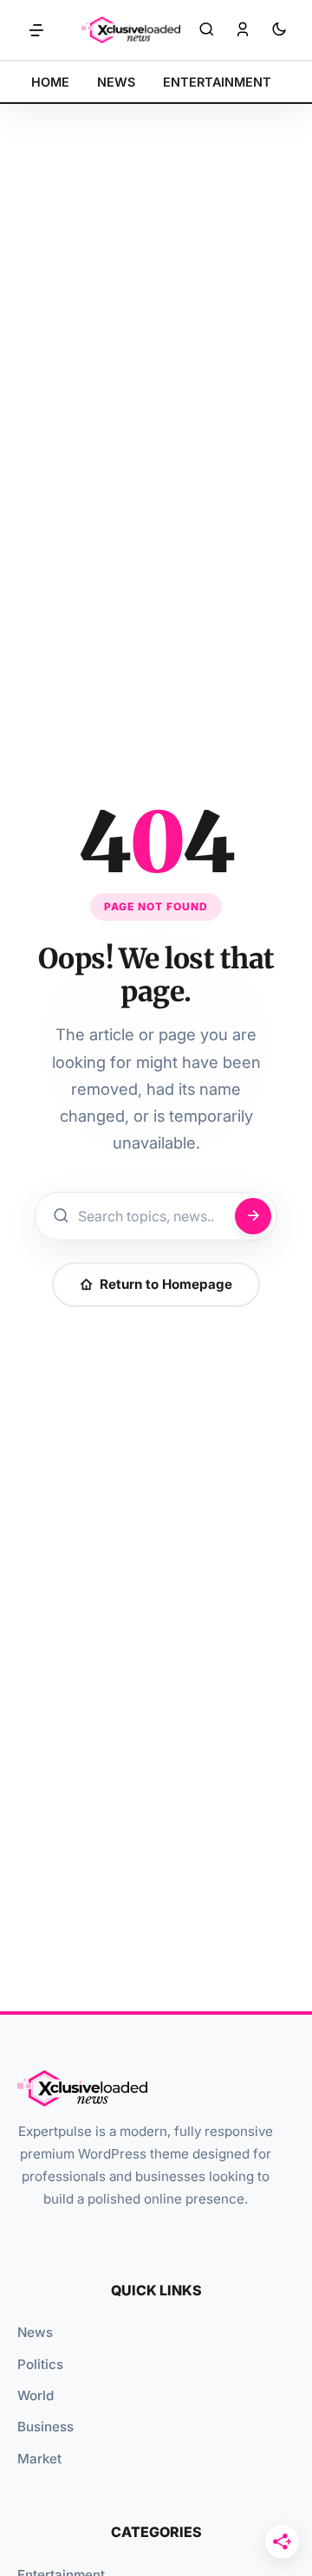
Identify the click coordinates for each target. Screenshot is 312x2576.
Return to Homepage (166, 1284)
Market (39, 2459)
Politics (40, 2364)
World (36, 2395)
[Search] (206, 30)
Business (45, 2427)
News (35, 2332)
